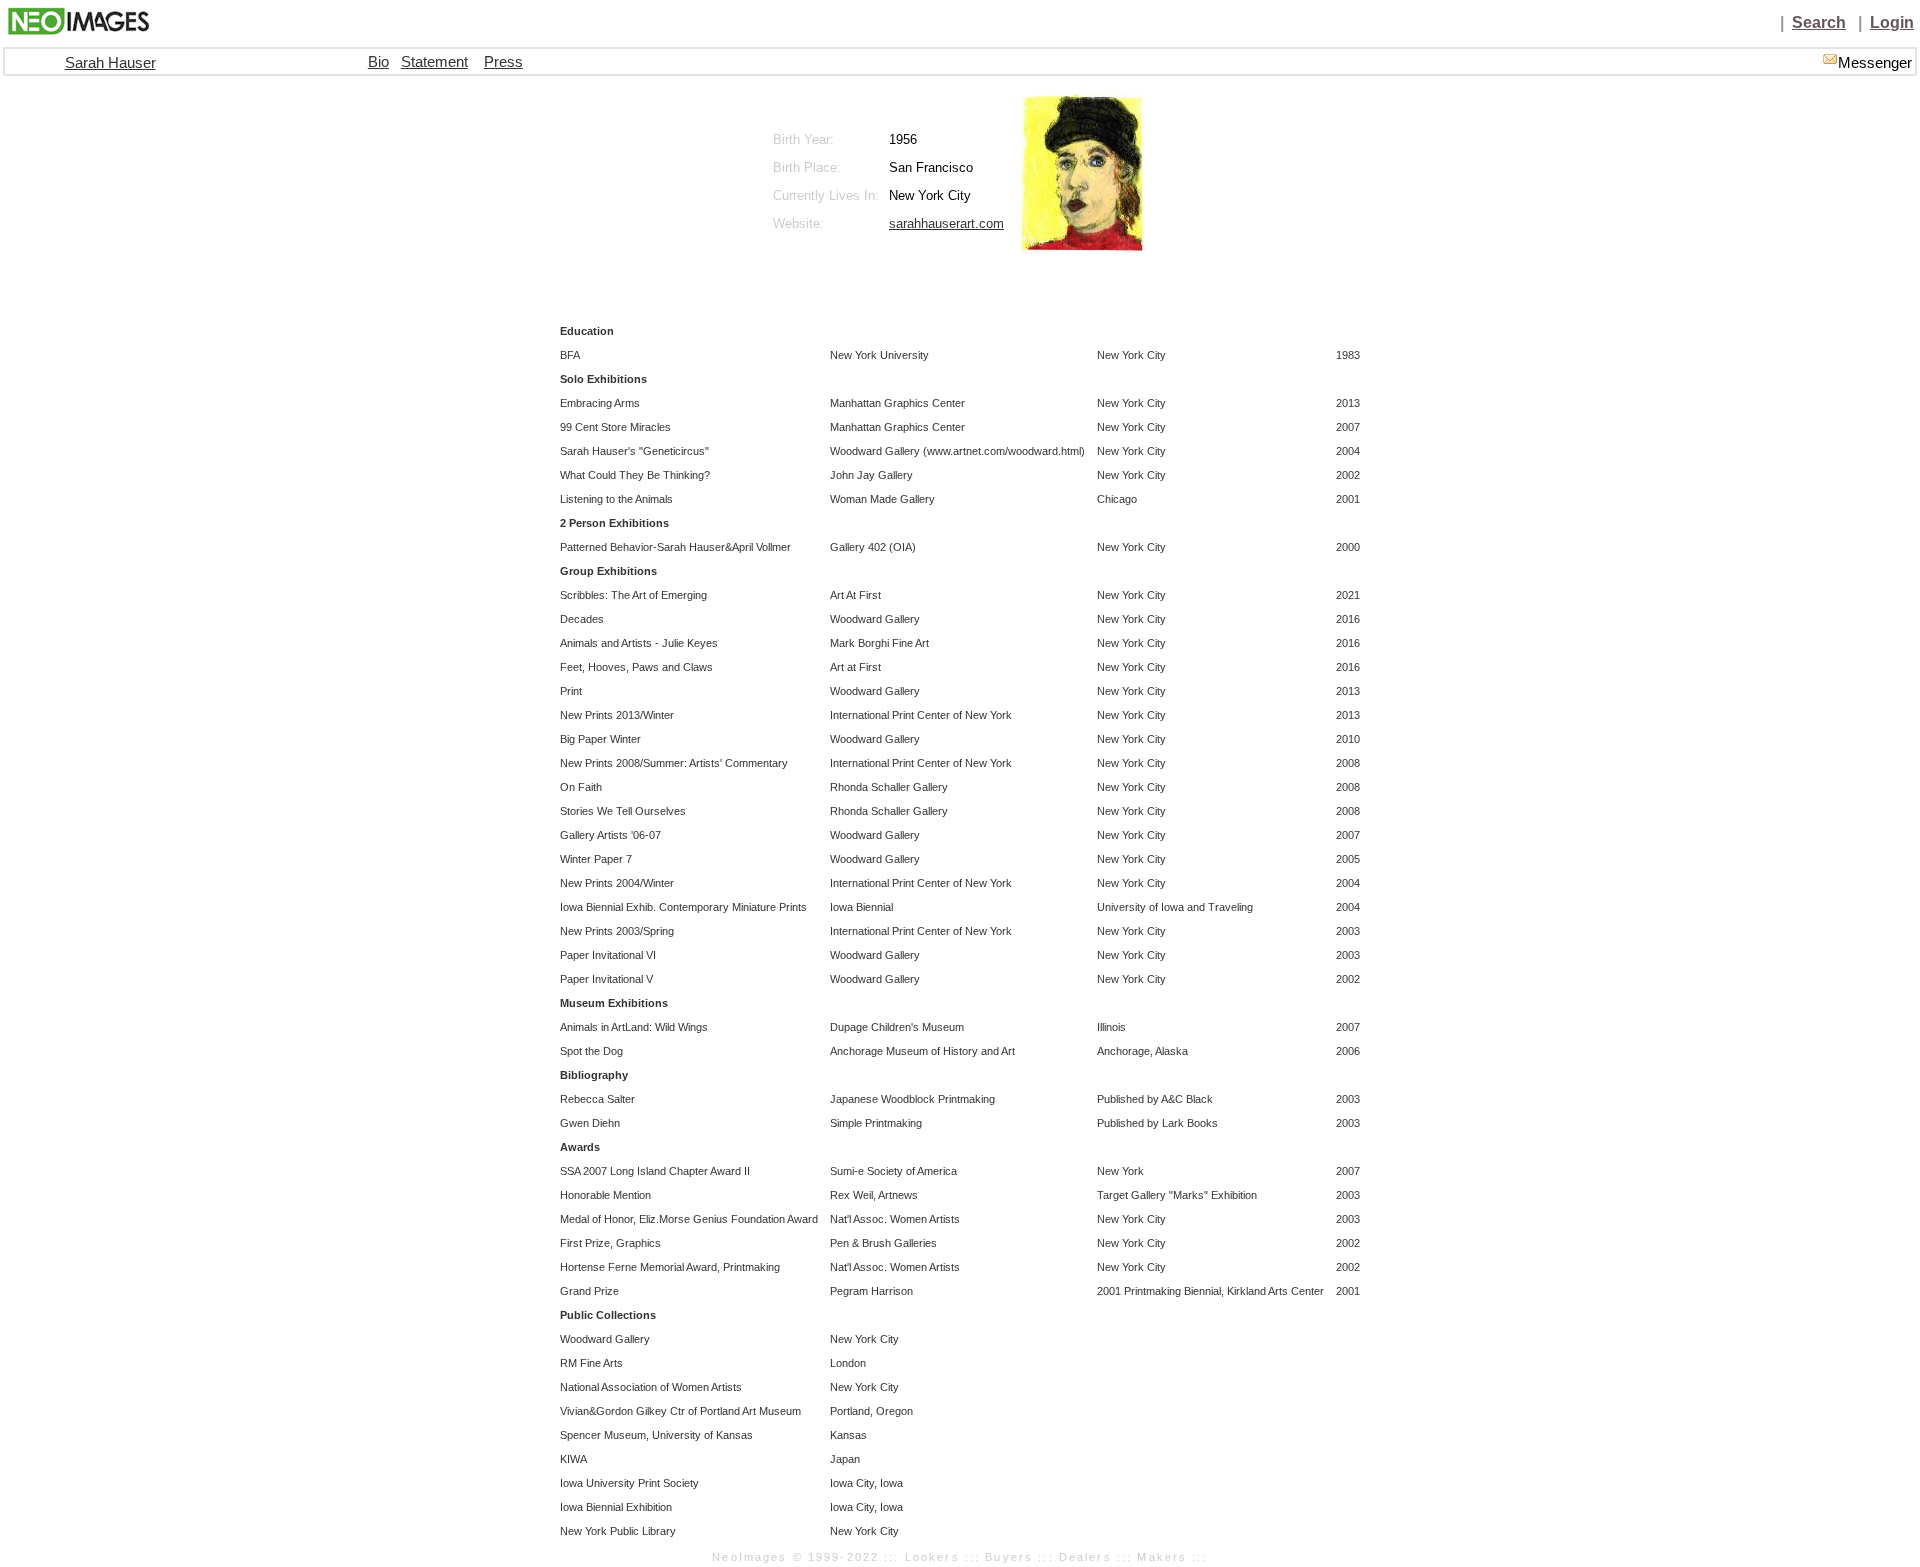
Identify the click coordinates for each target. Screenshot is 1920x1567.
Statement (434, 62)
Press (503, 62)
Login (1892, 22)
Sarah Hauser (110, 63)
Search (1819, 22)
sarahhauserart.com (946, 223)
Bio (378, 62)
